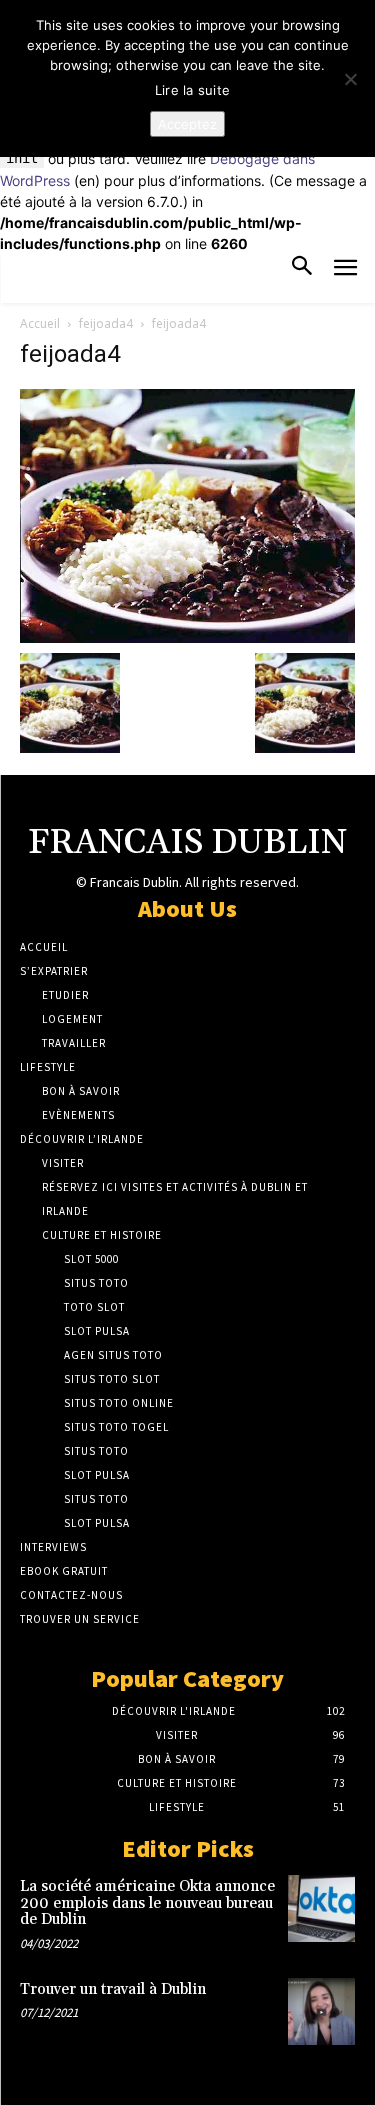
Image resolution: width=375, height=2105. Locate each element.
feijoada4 (106, 323)
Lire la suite (192, 90)
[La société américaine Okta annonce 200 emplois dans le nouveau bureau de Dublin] (321, 1908)
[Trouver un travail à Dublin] (321, 2011)
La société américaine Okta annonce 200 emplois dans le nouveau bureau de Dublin (147, 1903)
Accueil (40, 323)
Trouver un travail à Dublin (113, 1989)
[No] (350, 79)
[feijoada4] (187, 637)
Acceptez (187, 124)
